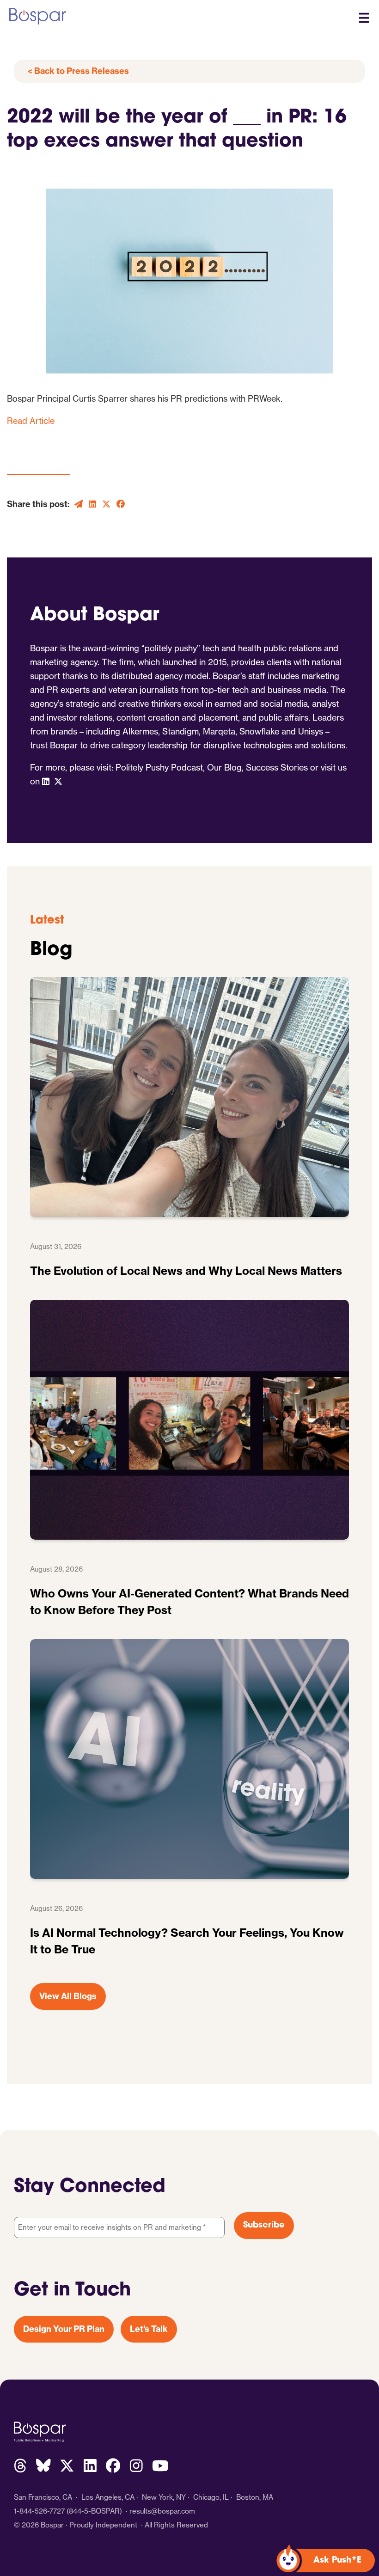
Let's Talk (149, 2329)
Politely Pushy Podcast (159, 768)
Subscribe (264, 2226)
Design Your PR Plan (64, 2329)
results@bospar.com (162, 2511)
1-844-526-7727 (39, 2511)
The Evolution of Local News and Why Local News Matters (186, 1271)
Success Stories (277, 768)
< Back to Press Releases (78, 71)
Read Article (31, 421)
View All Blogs (68, 1996)
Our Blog (224, 768)
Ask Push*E (337, 2561)
